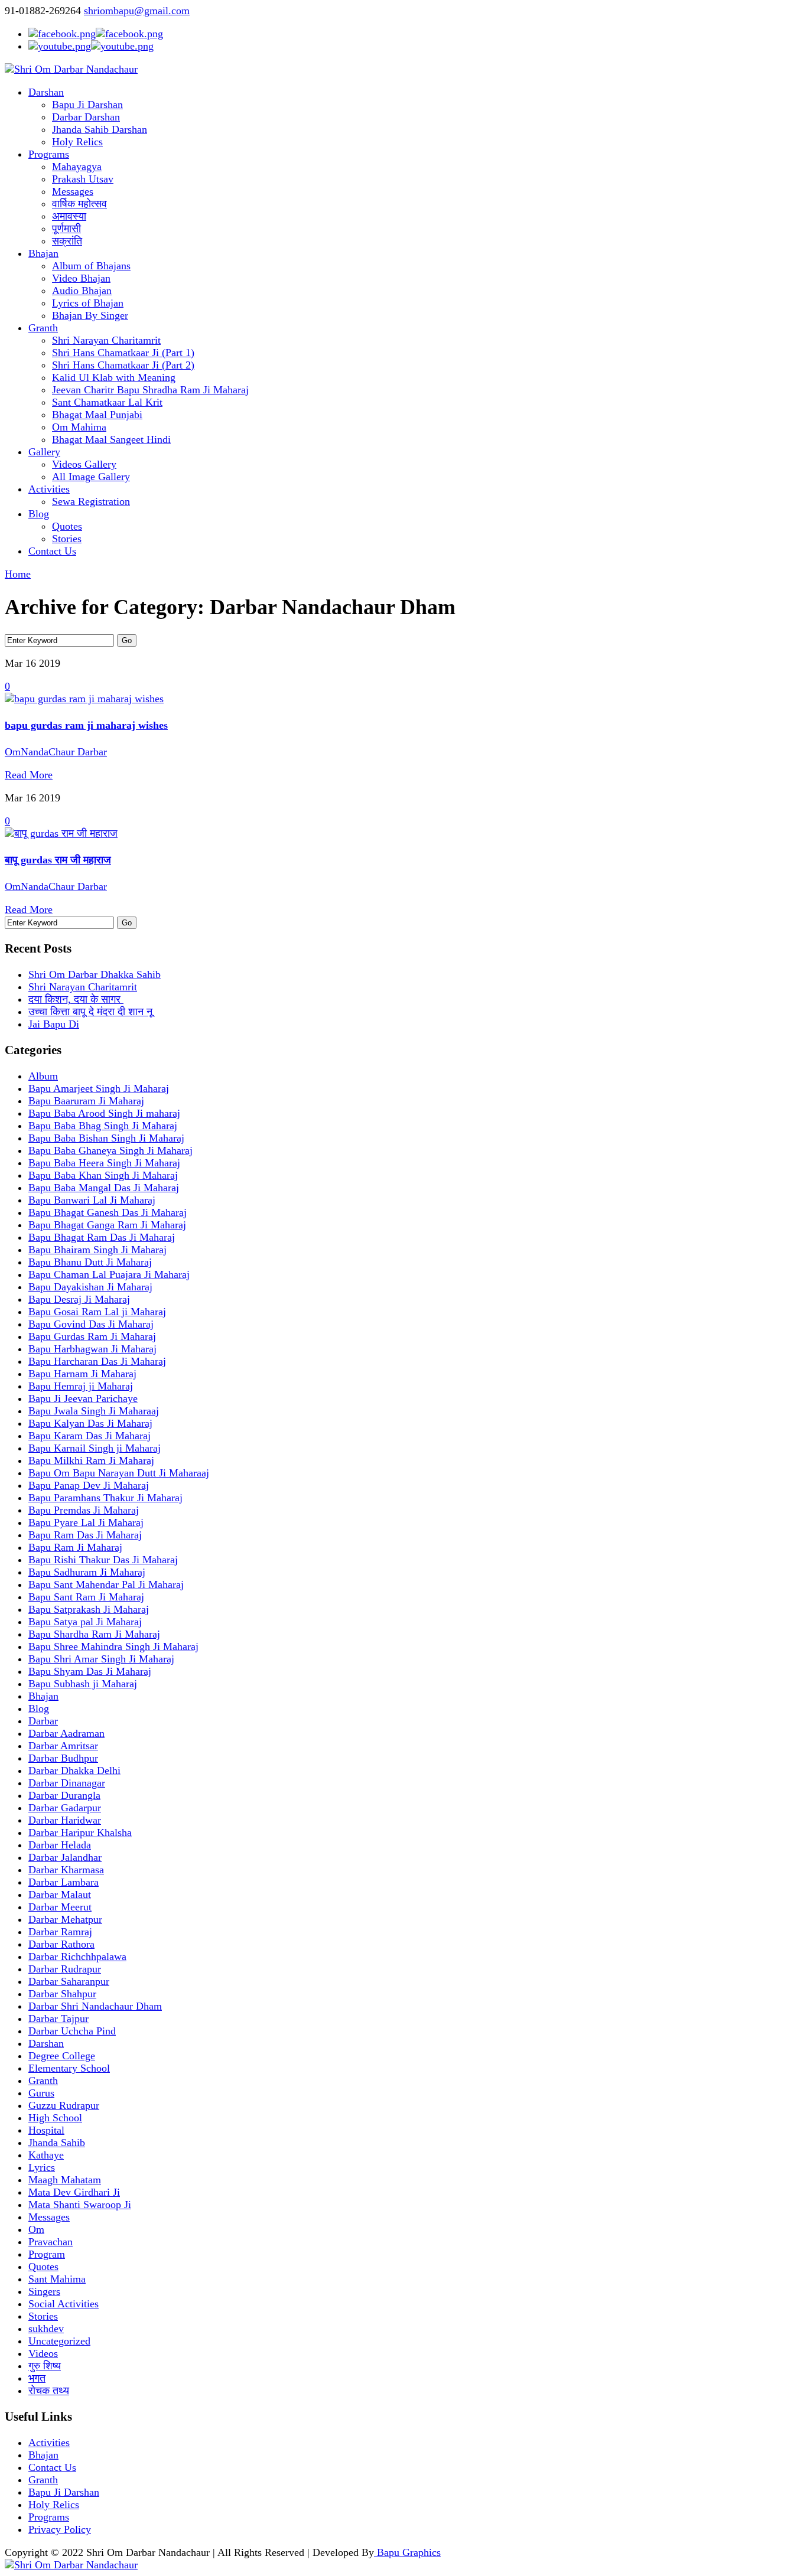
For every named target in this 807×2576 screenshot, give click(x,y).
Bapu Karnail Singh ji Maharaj (95, 1448)
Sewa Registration (91, 501)
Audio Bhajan (82, 291)
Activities (49, 489)
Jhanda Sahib (57, 2143)
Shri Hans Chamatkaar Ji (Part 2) (123, 365)
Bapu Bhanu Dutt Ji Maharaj (90, 1262)
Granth (43, 328)
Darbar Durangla (64, 1795)
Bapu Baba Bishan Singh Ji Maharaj (106, 1138)
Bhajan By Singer (90, 315)
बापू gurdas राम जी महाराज (58, 860)
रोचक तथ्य (49, 2391)
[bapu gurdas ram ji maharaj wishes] (84, 699)
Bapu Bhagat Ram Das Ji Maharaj (102, 1237)
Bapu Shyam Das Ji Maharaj (90, 1671)
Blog (39, 514)
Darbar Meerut (60, 1907)
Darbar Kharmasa (66, 1870)
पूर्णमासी (66, 229)
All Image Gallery (91, 477)
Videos (43, 2353)
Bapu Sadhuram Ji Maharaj (87, 1572)
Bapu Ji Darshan (87, 105)
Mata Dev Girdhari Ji (74, 2192)
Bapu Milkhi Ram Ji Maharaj (91, 1460)
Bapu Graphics (407, 2552)
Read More (29, 775)
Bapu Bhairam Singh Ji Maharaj (97, 1250)
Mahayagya (77, 167)
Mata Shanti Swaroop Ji (80, 2205)
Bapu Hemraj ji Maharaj (81, 1386)
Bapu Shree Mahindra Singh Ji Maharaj (113, 1646)
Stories (67, 539)
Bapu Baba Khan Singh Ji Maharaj (103, 1175)
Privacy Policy (60, 2529)
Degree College (62, 2056)
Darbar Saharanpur (69, 1981)
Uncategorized (59, 2341)
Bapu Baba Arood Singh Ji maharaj (104, 1113)
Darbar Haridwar (65, 1820)
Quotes (67, 526)
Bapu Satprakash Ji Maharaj (89, 1609)
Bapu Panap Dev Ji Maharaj (89, 1485)
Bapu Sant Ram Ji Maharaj (86, 1597)
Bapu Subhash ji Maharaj (83, 1684)
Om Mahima (79, 427)
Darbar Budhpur (63, 1758)
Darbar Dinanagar (67, 1783)
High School (55, 2118)
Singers (44, 2291)
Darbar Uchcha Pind (72, 2031)
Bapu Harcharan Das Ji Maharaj (97, 1361)
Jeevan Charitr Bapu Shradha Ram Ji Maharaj (150, 390)
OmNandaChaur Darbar (56, 752)
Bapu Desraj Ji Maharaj (79, 1299)
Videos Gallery (84, 464)
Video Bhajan (81, 278)
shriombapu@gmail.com (137, 11)
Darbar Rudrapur (65, 1969)
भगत (37, 2378)
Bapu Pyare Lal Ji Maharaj (86, 1522)
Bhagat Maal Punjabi (97, 415)
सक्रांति (67, 241)
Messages (73, 191)
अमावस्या (69, 216)
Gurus (41, 2093)
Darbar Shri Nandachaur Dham (95, 2006)
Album (43, 1076)
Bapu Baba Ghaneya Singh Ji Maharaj (110, 1150)
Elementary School (69, 2068)
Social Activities (64, 2304)
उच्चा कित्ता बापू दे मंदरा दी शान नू (92, 1012)
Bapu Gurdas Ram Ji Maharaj (92, 1336)
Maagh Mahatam (65, 2180)
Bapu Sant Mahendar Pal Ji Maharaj (106, 1584)
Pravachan (51, 2242)
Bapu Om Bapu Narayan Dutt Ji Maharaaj (119, 1473)
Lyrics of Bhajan (88, 303)
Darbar (43, 1721)
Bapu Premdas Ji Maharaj (84, 1510)
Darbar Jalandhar (65, 1857)
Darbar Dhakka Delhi (74, 1770)
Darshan (46, 92)
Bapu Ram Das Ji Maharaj (85, 1535)
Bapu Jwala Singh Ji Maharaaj (94, 1411)
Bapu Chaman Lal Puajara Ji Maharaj (109, 1274)
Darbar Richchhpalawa (77, 1957)
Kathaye (46, 2155)
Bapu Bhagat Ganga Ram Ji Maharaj (107, 1225)
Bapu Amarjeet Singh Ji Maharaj (99, 1088)
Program (47, 2254)
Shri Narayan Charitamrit (106, 340)
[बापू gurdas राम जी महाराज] (61, 833)
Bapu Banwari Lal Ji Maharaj (92, 1200)
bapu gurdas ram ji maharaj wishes (86, 725)
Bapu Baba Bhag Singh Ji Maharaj (103, 1126)
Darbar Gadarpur (65, 1808)
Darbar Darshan (86, 117)
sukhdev (46, 2329)
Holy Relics (77, 142)
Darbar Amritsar (63, 1746)
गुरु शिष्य (45, 2366)
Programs (49, 154)
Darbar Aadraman (66, 1733)
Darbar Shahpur (62, 1994)
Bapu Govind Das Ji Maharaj (91, 1324)
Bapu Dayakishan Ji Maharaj (90, 1287)
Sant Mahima (57, 2279)
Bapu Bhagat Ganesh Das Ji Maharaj (108, 1212)
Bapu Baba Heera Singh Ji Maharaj (104, 1163)
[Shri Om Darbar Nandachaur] (71, 69)
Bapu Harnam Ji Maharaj (82, 1374)
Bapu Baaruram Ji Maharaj (86, 1101)
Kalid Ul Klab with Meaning (114, 377)
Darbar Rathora (61, 1944)
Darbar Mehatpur (65, 1919)
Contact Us (52, 551)
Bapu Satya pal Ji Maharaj (85, 1622)
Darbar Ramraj (60, 1932)
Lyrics (42, 2167)
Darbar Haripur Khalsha (80, 1832)
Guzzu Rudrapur (64, 2105)
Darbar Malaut (60, 1894)
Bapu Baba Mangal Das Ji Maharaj (104, 1188)
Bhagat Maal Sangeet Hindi (111, 439)
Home (18, 574)
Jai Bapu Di (54, 1024)
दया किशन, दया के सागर (76, 999)
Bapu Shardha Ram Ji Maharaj (94, 1634)
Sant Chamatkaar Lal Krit (107, 402)
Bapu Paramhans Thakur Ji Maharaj (105, 1498)
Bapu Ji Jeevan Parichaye (83, 1398)
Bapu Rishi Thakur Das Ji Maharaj (103, 1560)
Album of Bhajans (91, 266)
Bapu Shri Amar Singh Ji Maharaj (101, 1659)
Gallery (44, 452)
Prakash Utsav (83, 179)
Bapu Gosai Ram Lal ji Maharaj (97, 1312)
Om (36, 2229)
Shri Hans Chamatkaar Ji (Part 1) (123, 353)
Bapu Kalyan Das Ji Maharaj (90, 1423)
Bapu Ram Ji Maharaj (75, 1547)
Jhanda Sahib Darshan (100, 129)
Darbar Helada (60, 1845)
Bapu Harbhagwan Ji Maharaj (92, 1349)
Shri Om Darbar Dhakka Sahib (95, 974)
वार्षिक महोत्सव (79, 204)
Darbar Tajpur (58, 2019)
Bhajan (43, 253)
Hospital (46, 2130)
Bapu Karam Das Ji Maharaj (90, 1436)
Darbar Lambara (64, 1882)
